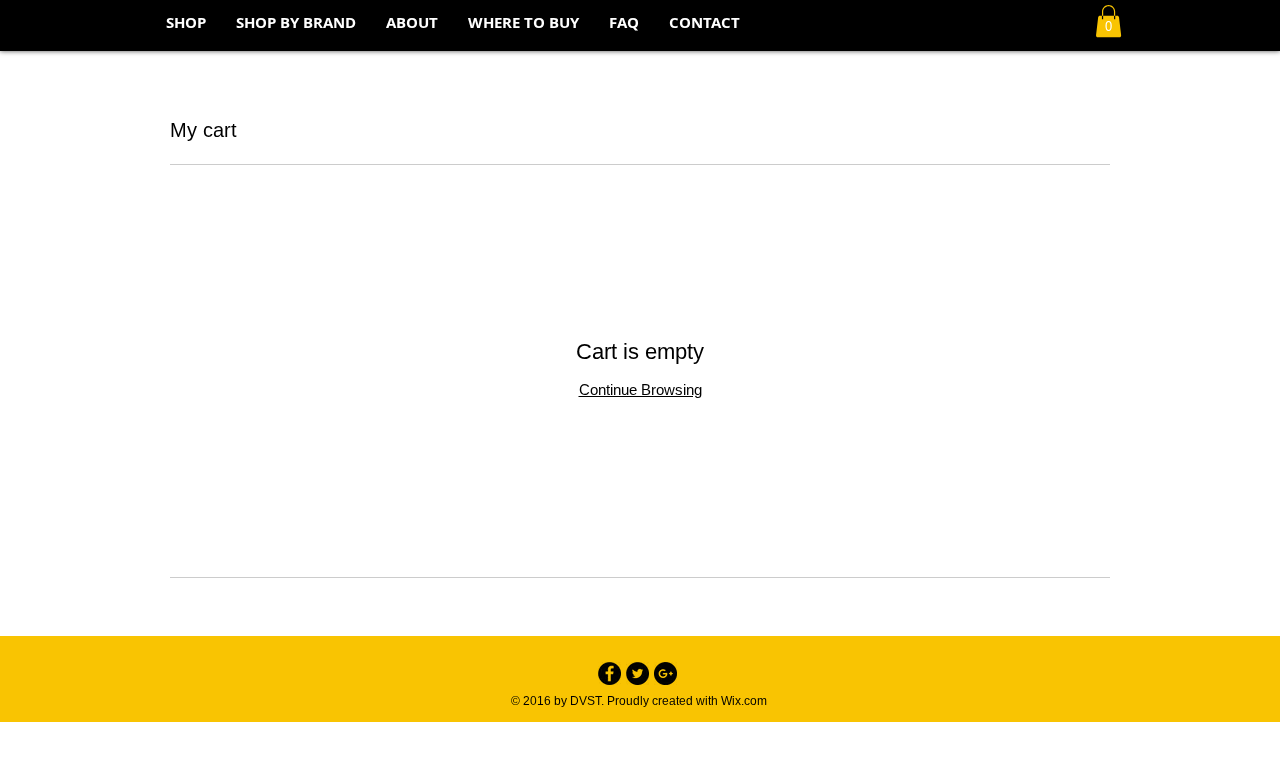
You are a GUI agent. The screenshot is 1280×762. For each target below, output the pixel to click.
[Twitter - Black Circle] (637, 673)
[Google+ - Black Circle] (665, 673)
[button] (1108, 21)
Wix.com (744, 701)
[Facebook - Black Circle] (609, 673)
